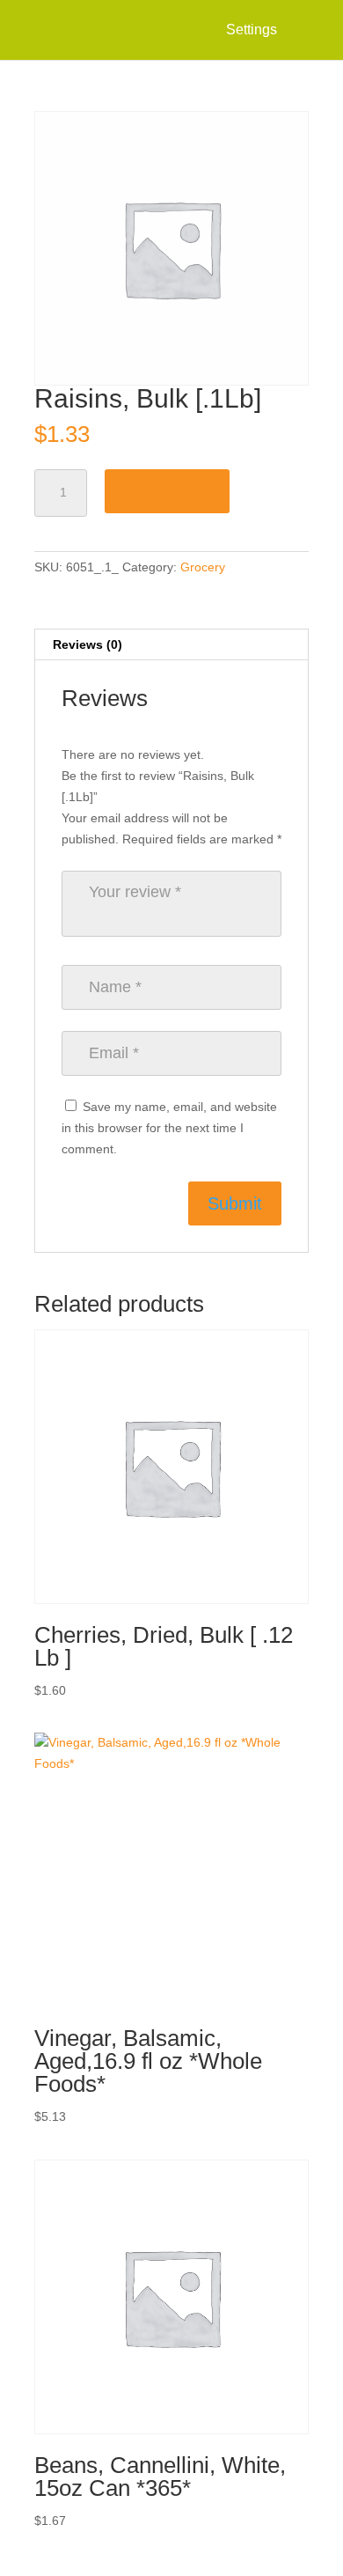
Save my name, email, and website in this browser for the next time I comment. (169, 1128)
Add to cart (167, 491)
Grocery (203, 567)
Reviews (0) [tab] (88, 644)
